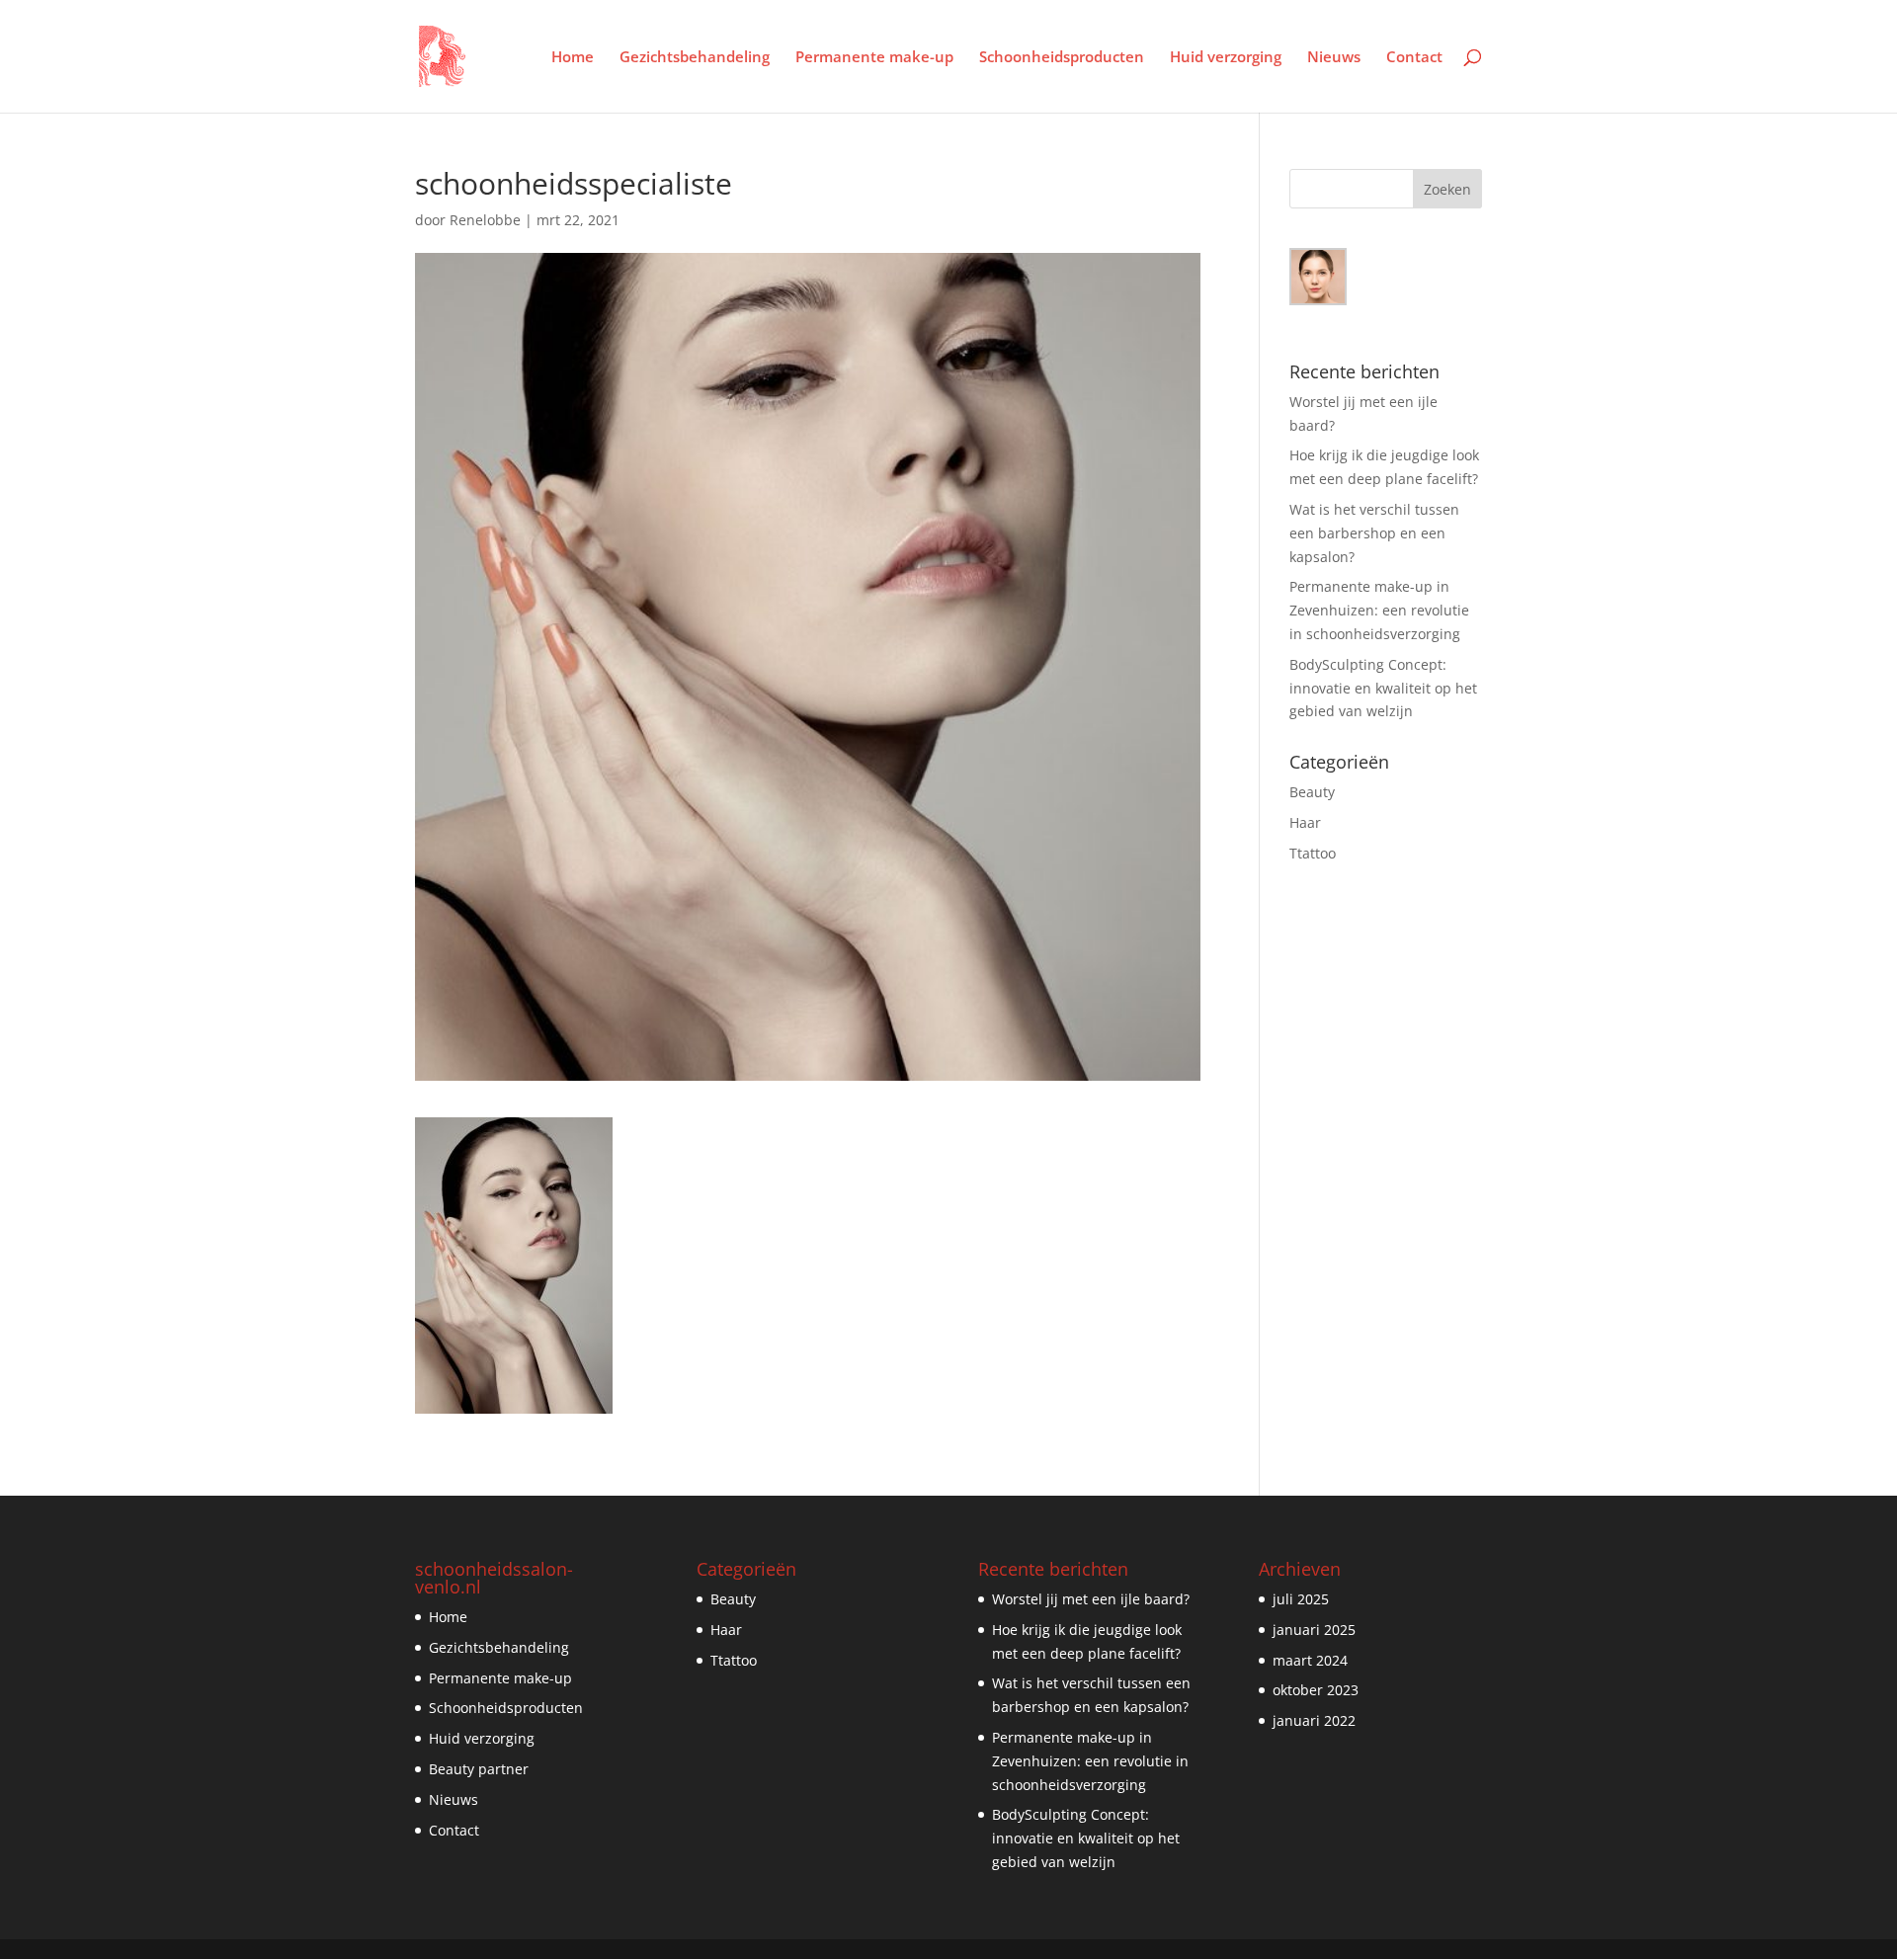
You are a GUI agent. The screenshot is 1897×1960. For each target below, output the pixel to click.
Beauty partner (479, 1769)
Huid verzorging (1226, 58)
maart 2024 (1310, 1660)
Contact (1414, 58)
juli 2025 (1301, 1599)
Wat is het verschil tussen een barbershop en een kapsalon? (1374, 533)
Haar (1305, 822)
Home (573, 58)
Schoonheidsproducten (1062, 58)
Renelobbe (485, 220)
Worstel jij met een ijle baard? (1091, 1599)
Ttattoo (1313, 853)
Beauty (1312, 792)
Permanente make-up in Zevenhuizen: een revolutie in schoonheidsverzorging (1379, 610)
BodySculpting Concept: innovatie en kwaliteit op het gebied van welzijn (1383, 688)
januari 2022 (1314, 1720)
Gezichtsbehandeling (695, 58)
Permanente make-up (874, 58)
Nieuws (1334, 58)
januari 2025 (1314, 1630)
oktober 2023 (1316, 1690)
